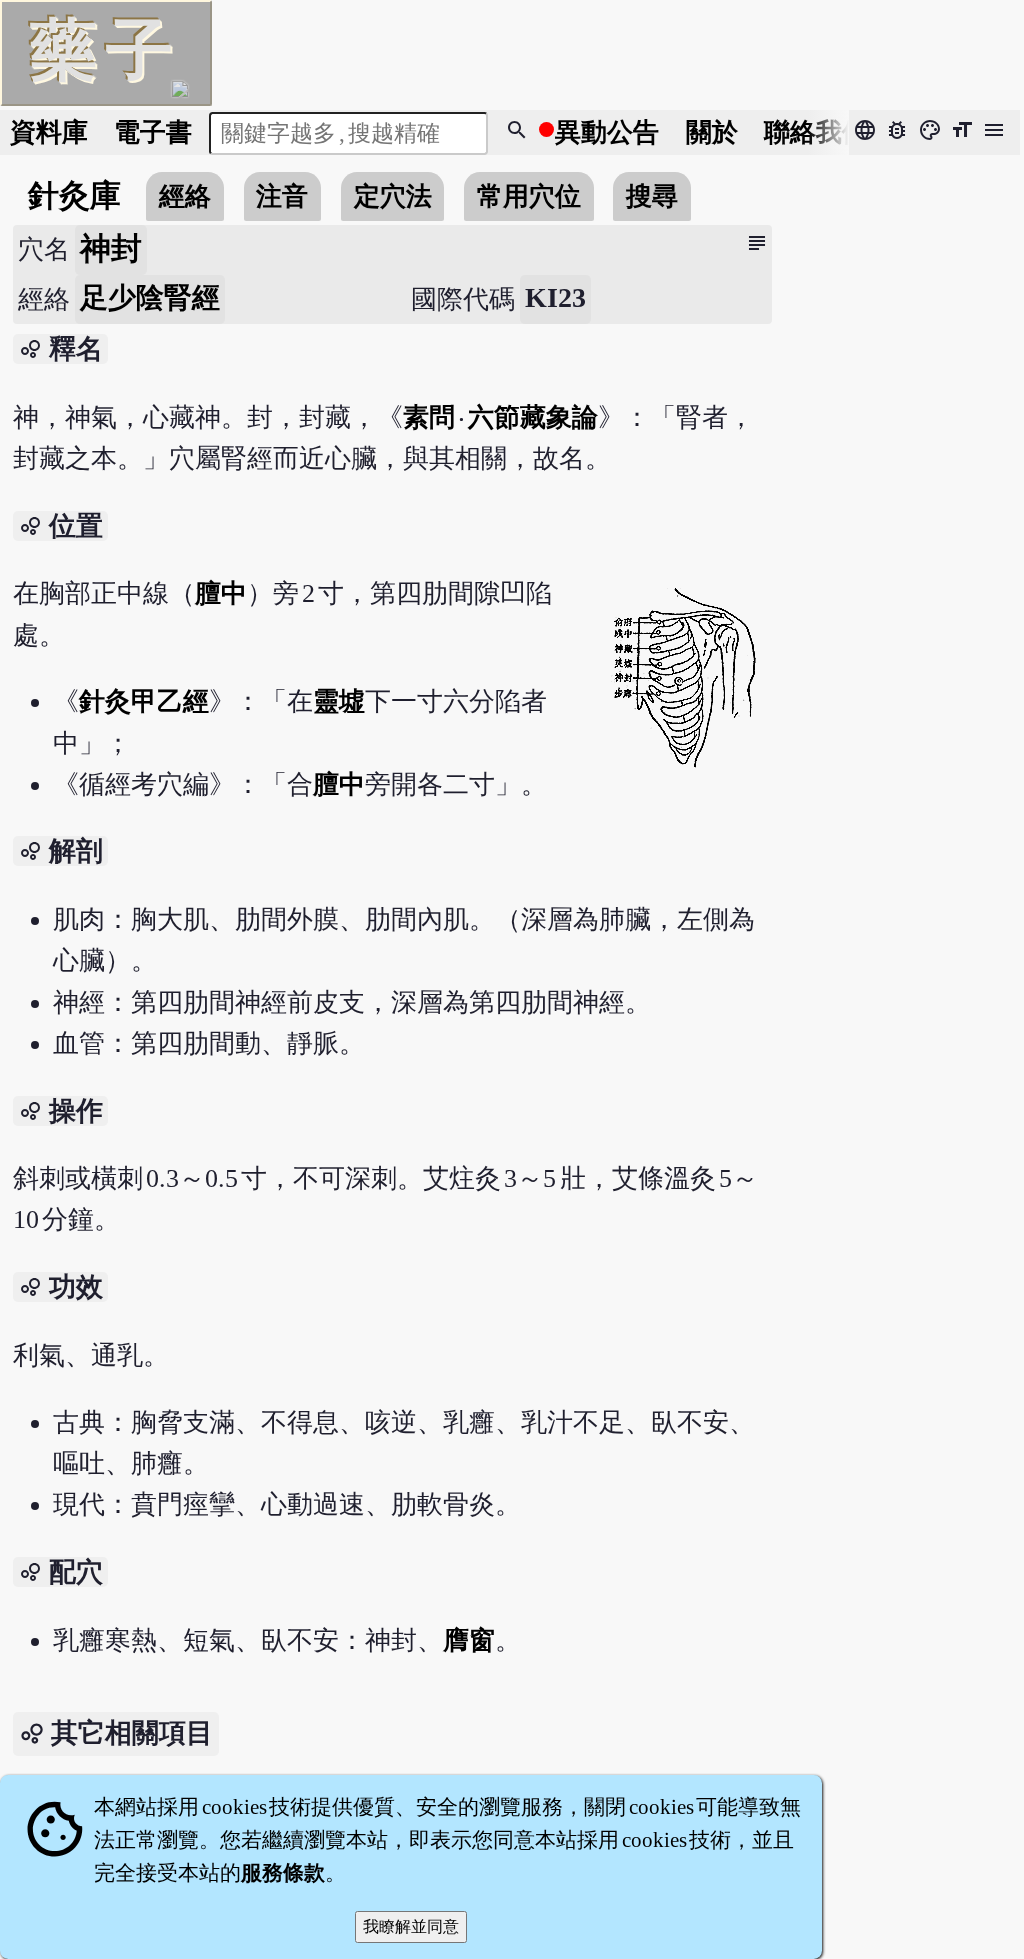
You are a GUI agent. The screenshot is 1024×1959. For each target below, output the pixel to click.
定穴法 (393, 196)
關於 (712, 132)
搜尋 (652, 196)
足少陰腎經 (150, 297)
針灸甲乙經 (144, 701)
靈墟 (339, 701)
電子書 (153, 132)
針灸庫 (74, 196)
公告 (607, 132)
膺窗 (469, 1640)
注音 (282, 196)
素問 (430, 417)
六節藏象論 (533, 417)
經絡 (185, 196)
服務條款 (283, 1873)
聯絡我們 (816, 132)
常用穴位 (529, 196)
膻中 (221, 593)
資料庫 (49, 132)
